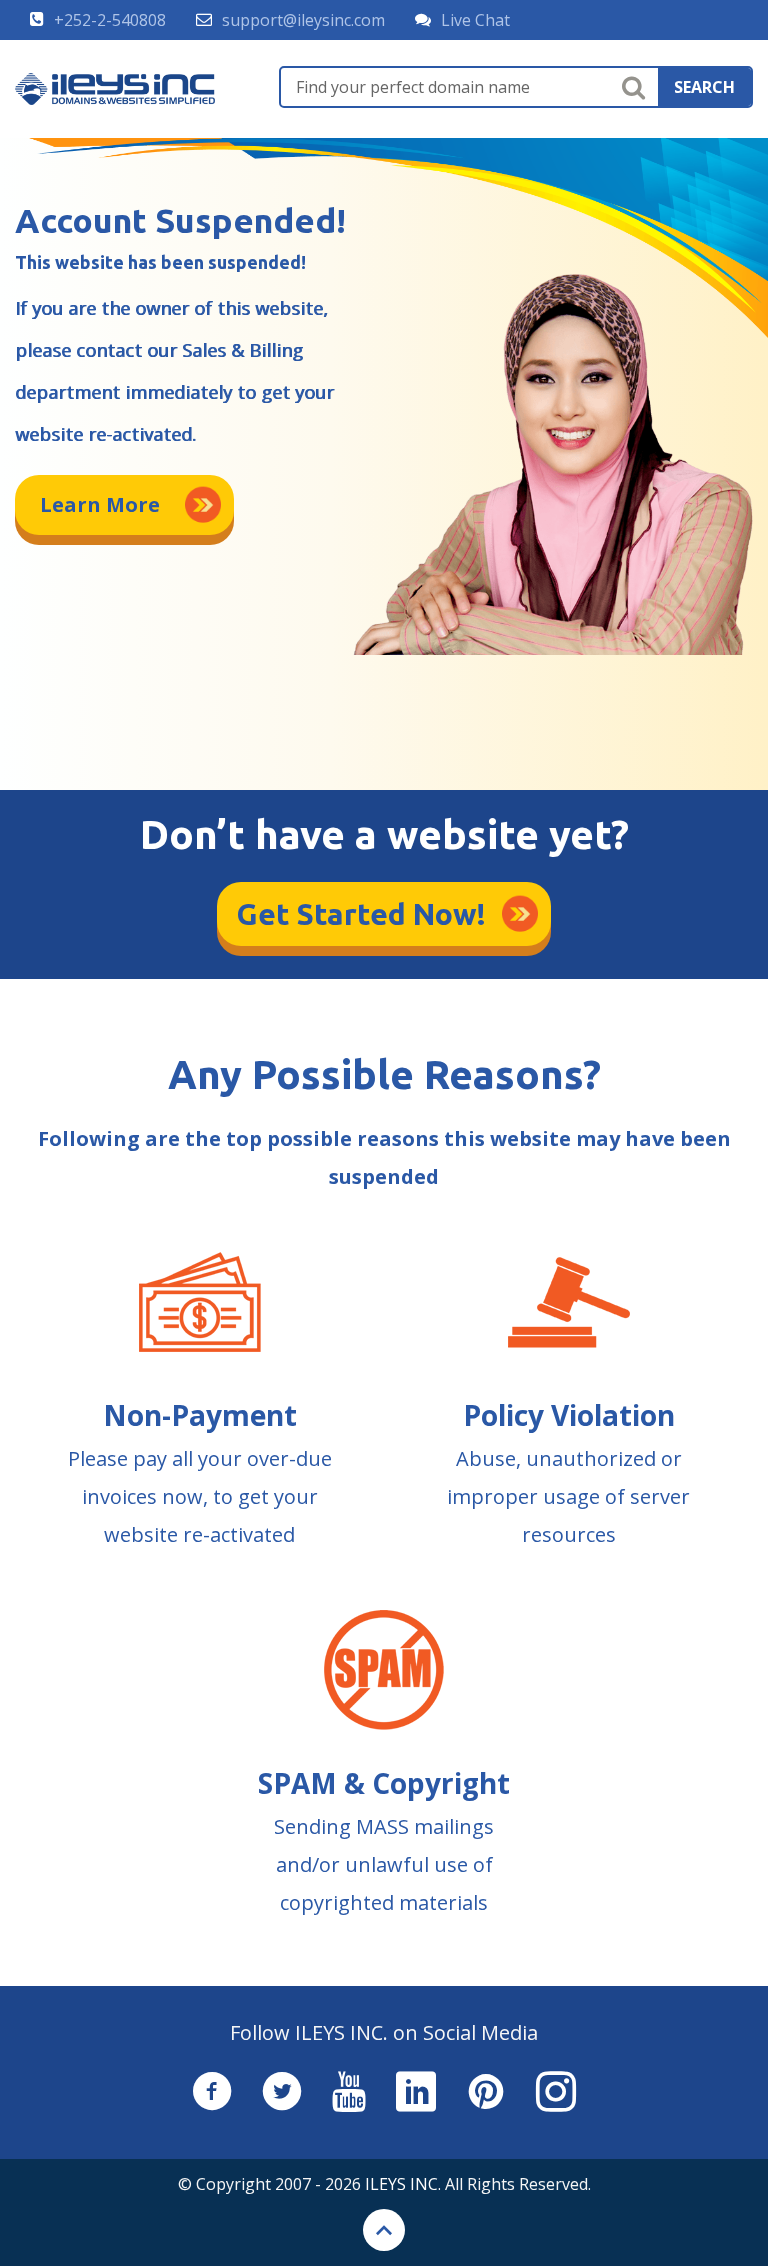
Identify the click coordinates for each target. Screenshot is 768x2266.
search (704, 87)
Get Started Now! (361, 914)
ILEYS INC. (403, 2184)
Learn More (100, 504)
